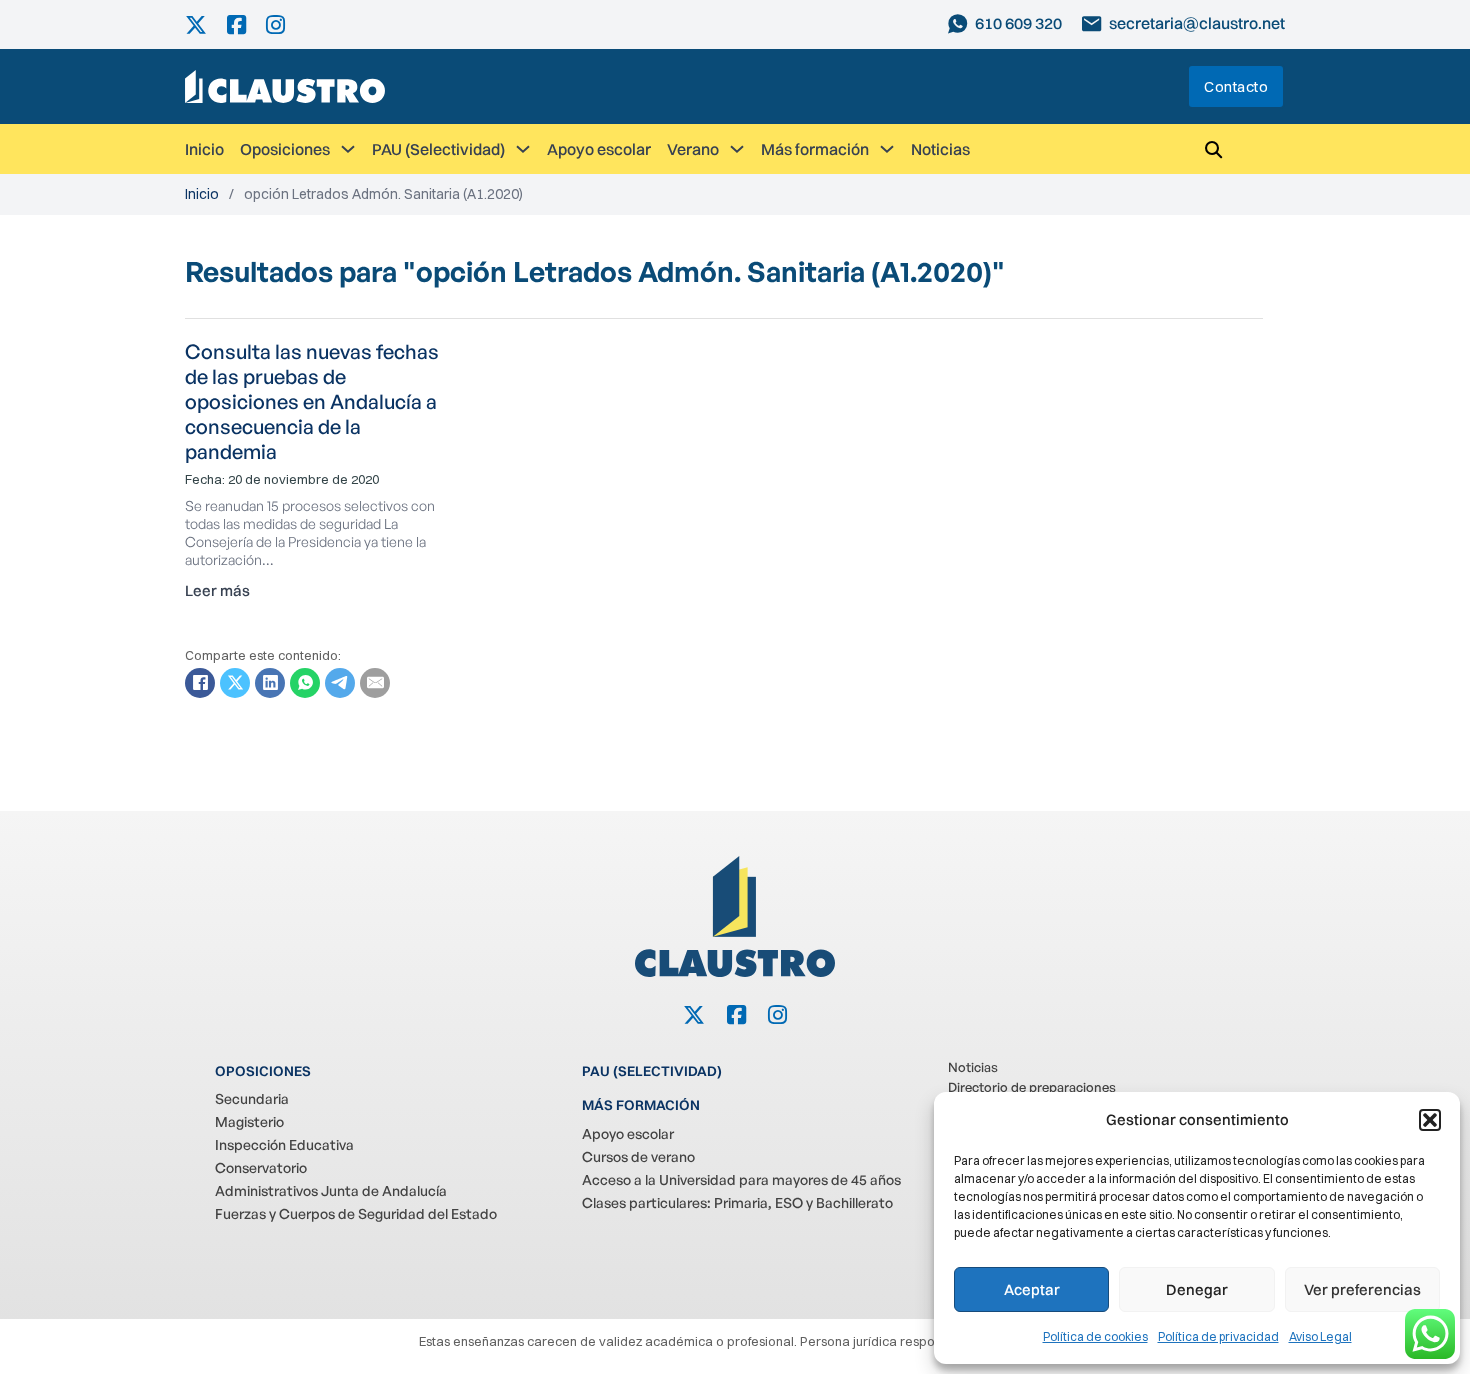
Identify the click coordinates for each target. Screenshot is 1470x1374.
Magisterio (249, 1121)
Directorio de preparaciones (1032, 1087)
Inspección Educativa (284, 1144)
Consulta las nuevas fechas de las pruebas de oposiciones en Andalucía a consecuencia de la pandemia (312, 401)
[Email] (375, 683)
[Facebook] (200, 683)
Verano (693, 149)
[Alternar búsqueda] (1213, 149)
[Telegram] (340, 683)
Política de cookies (1095, 1336)
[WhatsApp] (305, 683)
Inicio (204, 149)
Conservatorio (261, 1167)
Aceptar (1032, 1289)
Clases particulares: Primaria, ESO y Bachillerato (737, 1202)
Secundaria (252, 1098)
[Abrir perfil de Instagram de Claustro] (285, 24)
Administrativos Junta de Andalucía (331, 1190)
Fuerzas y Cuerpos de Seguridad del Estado (356, 1213)
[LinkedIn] (270, 683)
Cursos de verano (638, 1156)
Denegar (1197, 1289)
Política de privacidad (1218, 1336)
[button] (1430, 1120)
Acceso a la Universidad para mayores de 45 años (741, 1179)
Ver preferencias (1362, 1289)
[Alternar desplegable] (348, 149)
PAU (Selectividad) (438, 149)
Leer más (217, 590)
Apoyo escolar (599, 149)
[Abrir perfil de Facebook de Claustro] (246, 24)
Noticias (940, 149)
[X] (235, 683)
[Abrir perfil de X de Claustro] (206, 24)
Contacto (1236, 86)
